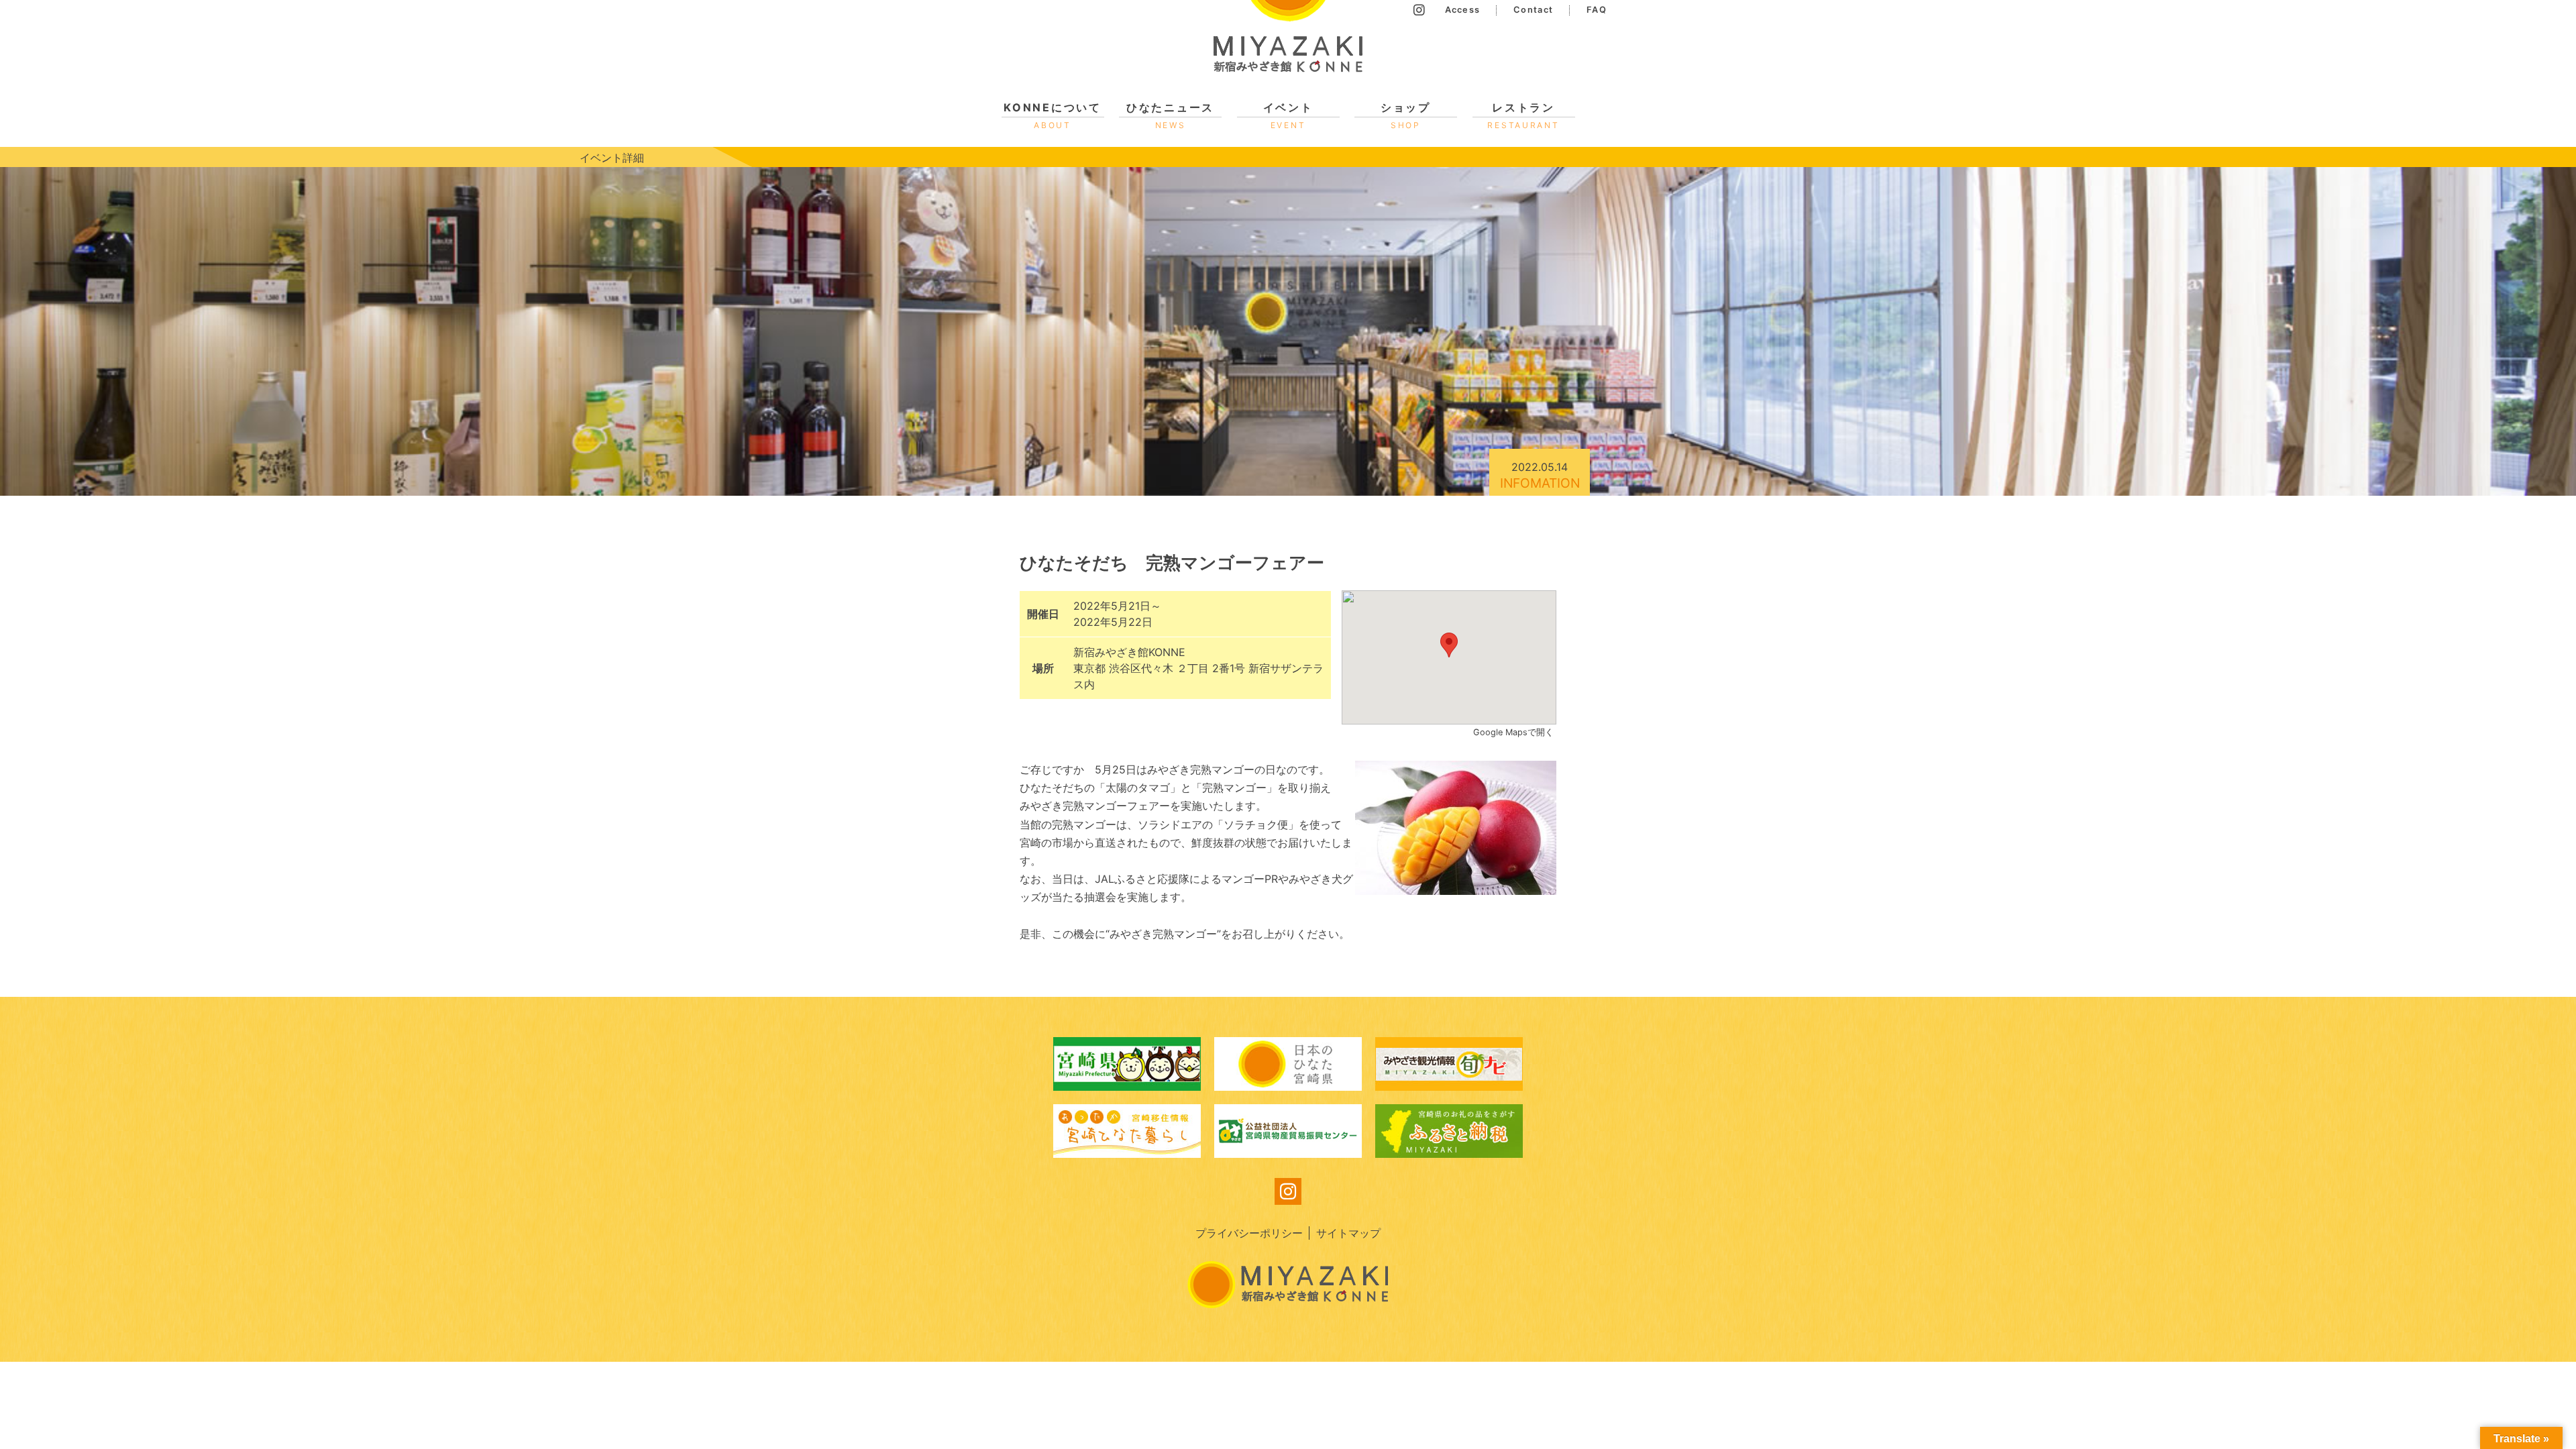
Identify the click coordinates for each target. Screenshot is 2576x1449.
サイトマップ (1348, 1233)
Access (1463, 10)
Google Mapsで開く (1515, 732)
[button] (1449, 645)
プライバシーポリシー (1249, 1233)
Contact (1533, 10)
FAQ (1597, 10)
